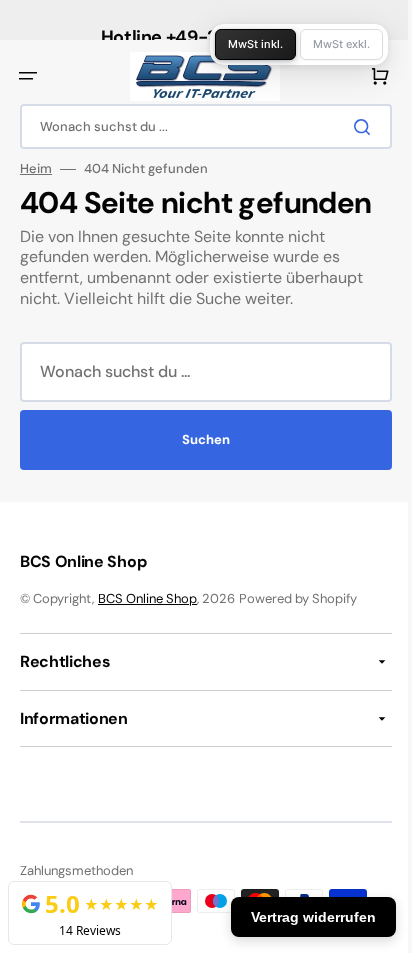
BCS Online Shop (147, 598)
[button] (28, 76)
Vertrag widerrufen (298, 917)
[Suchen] (351, 127)
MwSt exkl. (326, 44)
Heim (36, 169)
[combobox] (198, 126)
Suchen (199, 439)
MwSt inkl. (240, 44)
